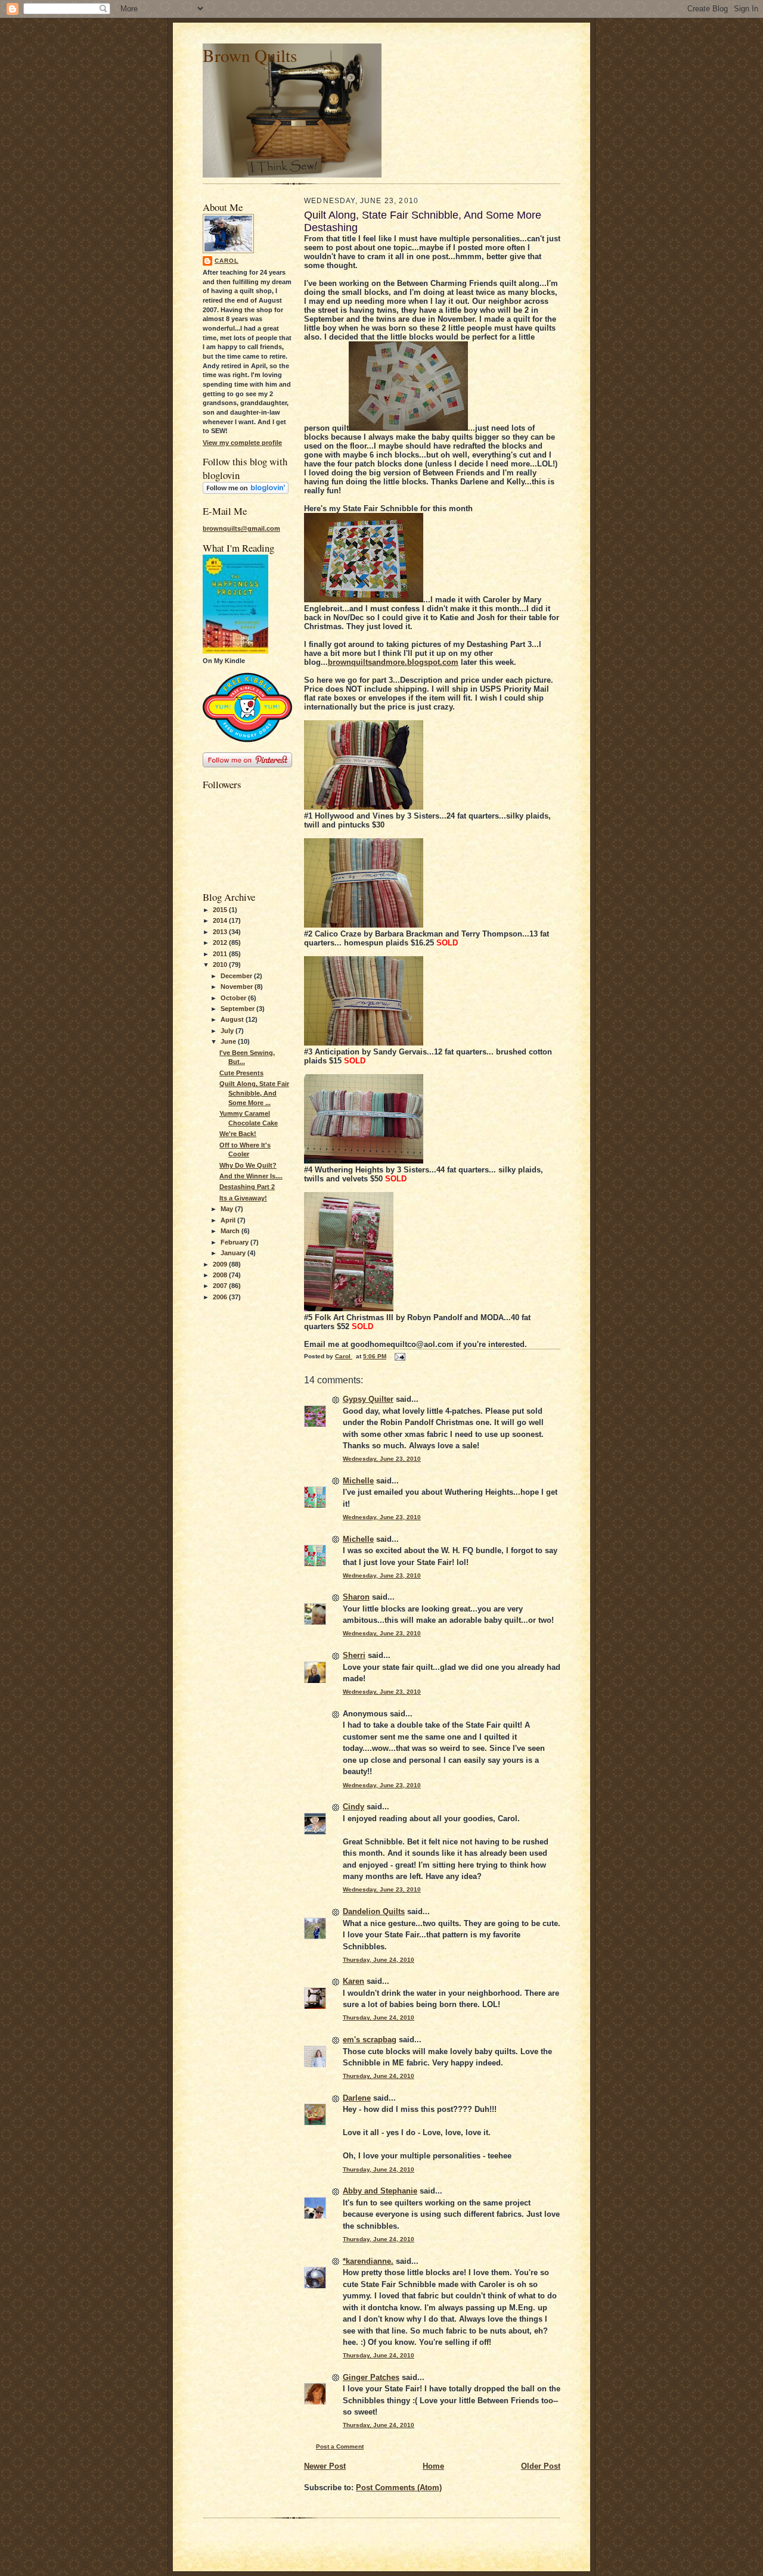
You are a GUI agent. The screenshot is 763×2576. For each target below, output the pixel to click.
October (234, 998)
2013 (221, 932)
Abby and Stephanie (380, 2191)
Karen (353, 1981)
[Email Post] (399, 1356)
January (234, 1253)
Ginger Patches (371, 2377)
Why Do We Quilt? (248, 1165)
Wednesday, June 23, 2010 (382, 1459)
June (229, 1041)
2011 (221, 954)
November (238, 987)
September (238, 1009)
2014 (221, 920)
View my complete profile (242, 443)
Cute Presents (241, 1073)
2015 (221, 910)
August (233, 1019)
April (229, 1220)
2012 (221, 942)
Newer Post (325, 2466)
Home (433, 2466)
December (237, 976)
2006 (221, 1297)
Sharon (356, 1597)
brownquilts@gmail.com (241, 528)
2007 (221, 1286)
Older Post (541, 2466)
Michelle (358, 1481)
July (228, 1031)
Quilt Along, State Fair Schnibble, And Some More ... (254, 1093)
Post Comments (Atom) (399, 2488)
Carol (227, 261)
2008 (221, 1275)
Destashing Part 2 (247, 1187)
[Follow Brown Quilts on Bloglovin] (246, 491)
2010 (221, 965)
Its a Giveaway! (243, 1198)
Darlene (357, 2098)
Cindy (353, 1807)
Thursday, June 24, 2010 (379, 1960)
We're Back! (238, 1134)
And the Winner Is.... (251, 1176)
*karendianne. (368, 2261)
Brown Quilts (250, 55)
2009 (221, 1264)
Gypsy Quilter (368, 1399)
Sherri (354, 1655)
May (228, 1209)
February (235, 1242)
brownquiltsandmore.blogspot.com (393, 662)
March (231, 1231)
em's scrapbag (370, 2040)
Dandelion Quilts (374, 1911)
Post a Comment (340, 2446)
